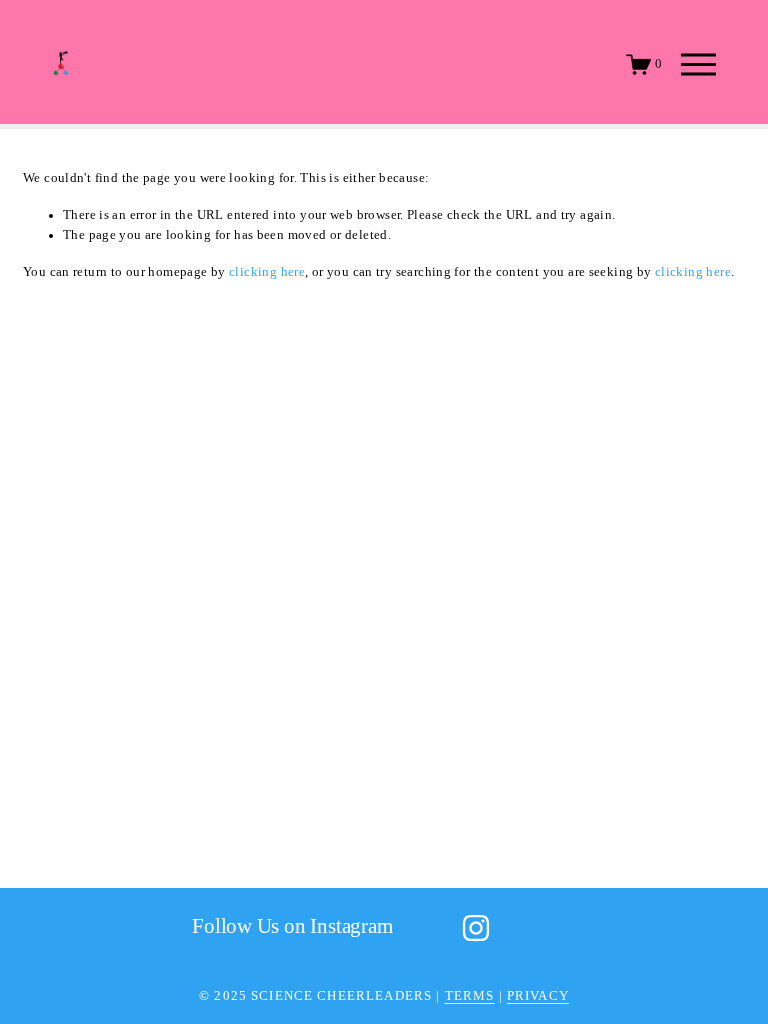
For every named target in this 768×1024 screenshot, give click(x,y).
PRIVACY (538, 996)
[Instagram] (476, 928)
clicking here (267, 272)
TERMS (470, 996)
